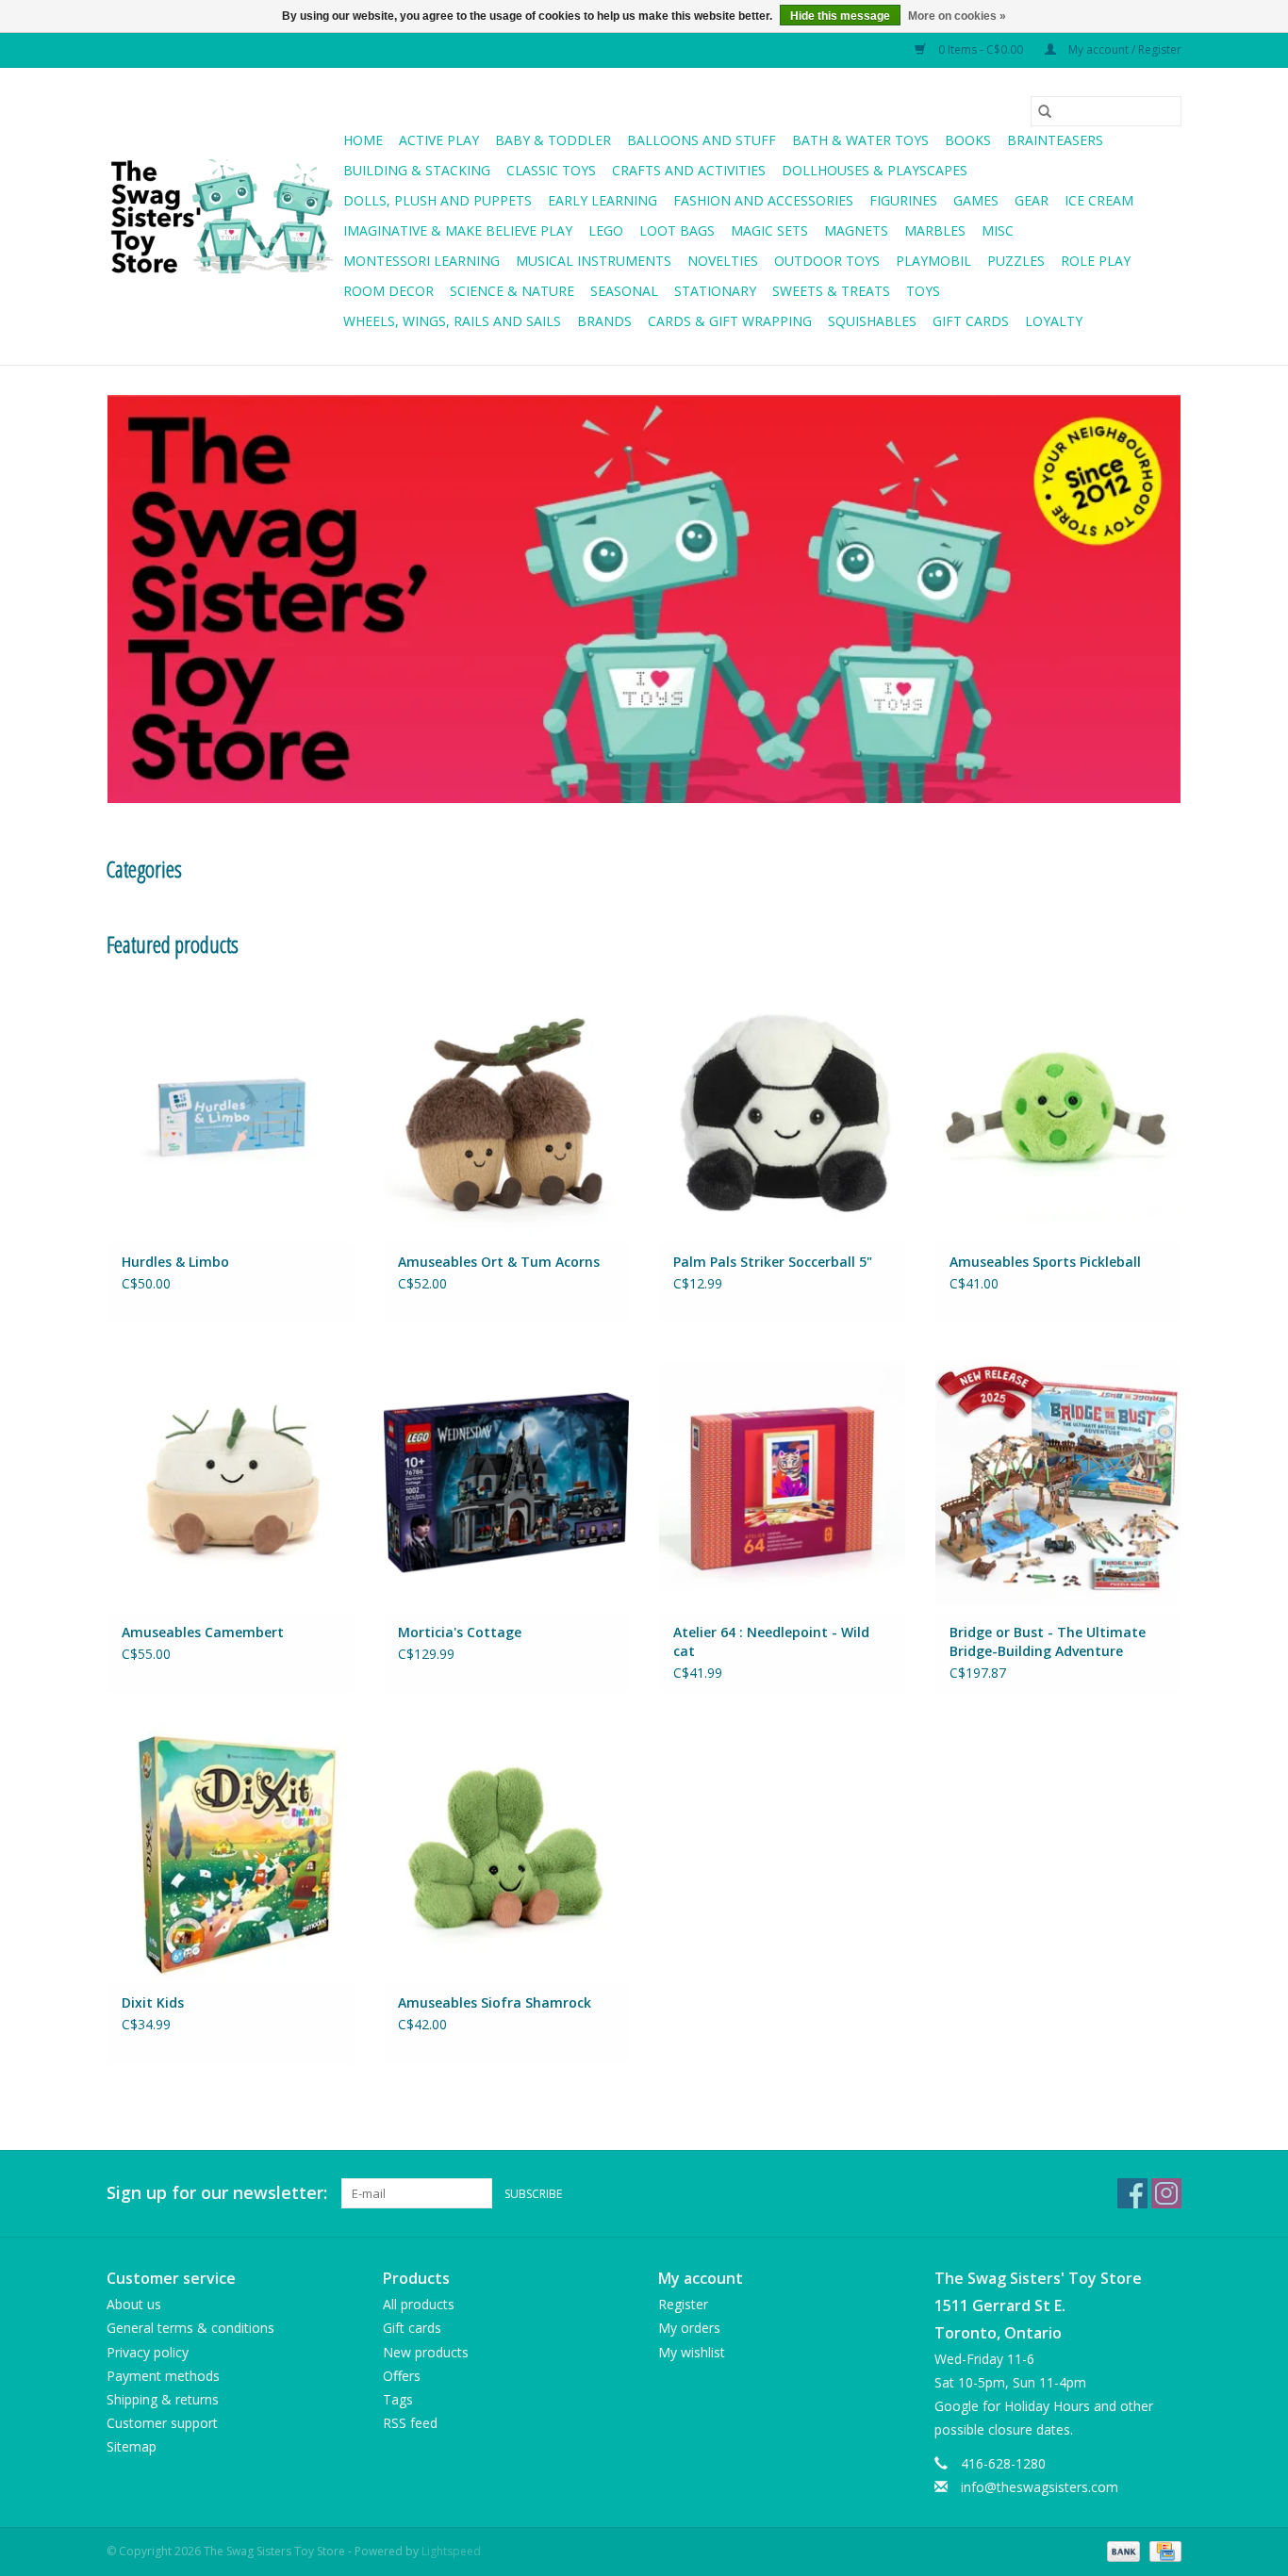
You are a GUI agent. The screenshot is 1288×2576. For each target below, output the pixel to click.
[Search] (1045, 111)
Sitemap (132, 2446)
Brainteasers (1055, 140)
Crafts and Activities (689, 170)
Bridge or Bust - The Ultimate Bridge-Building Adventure (1048, 1641)
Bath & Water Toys (860, 140)
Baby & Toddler (553, 140)
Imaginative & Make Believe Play (458, 230)
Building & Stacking (417, 170)
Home (363, 140)
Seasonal (624, 291)
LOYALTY (1054, 321)
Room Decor (388, 291)
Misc (998, 230)
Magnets (856, 230)
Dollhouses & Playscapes (875, 170)
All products (419, 2304)
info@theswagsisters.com (1040, 2487)
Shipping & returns (163, 2399)
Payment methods (163, 2376)
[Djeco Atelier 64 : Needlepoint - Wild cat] (782, 1482)
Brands (604, 321)
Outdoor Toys (827, 261)
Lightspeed (451, 2551)
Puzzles (1016, 261)
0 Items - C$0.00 (981, 49)
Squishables (872, 321)
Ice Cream (1099, 200)
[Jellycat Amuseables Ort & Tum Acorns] (507, 1111)
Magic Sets (769, 230)
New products (426, 2352)
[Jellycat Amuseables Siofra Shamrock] (507, 1853)
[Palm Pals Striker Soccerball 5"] (782, 1111)
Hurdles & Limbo (175, 1262)
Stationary (715, 291)
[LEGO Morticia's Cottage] (507, 1482)
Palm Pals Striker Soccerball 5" (773, 1262)
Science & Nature (512, 291)
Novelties (723, 261)
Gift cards (971, 321)
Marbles (935, 230)
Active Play (439, 140)
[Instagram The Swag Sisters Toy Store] (1166, 2193)
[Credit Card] (1162, 2550)
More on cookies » (957, 16)
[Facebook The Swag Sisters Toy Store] (1132, 2193)
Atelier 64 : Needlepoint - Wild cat (771, 1641)
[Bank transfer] (1122, 2550)
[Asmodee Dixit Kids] (231, 1853)
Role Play (1096, 261)
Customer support (162, 2423)
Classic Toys (551, 170)
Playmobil (933, 261)
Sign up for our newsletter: (217, 2193)
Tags (398, 2399)
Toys (923, 291)
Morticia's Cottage (460, 1632)
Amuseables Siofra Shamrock (495, 2002)
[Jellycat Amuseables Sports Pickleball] (1058, 1111)
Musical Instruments (594, 261)
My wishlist (692, 2352)
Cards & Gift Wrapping (730, 321)
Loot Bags (677, 230)
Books (968, 140)
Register (683, 2304)
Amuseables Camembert (203, 1632)
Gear (1032, 200)
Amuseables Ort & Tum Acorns (499, 1262)
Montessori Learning (421, 261)
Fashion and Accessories (763, 200)
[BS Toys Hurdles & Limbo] (231, 1111)
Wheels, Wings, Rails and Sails (452, 321)
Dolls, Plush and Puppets (438, 200)
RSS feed (410, 2423)
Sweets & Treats (831, 291)
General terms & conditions (190, 2328)
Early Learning (603, 200)
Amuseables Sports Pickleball (1045, 1262)
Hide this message (840, 16)
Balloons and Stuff (702, 140)
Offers (402, 2376)
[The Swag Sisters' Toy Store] (222, 217)
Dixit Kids (153, 2002)
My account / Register (1123, 49)
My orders (689, 2328)
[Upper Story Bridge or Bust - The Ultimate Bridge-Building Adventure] (1058, 1482)
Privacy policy (148, 2352)
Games (976, 200)
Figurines (903, 200)
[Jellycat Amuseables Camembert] (231, 1482)
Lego (606, 230)
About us (134, 2304)
